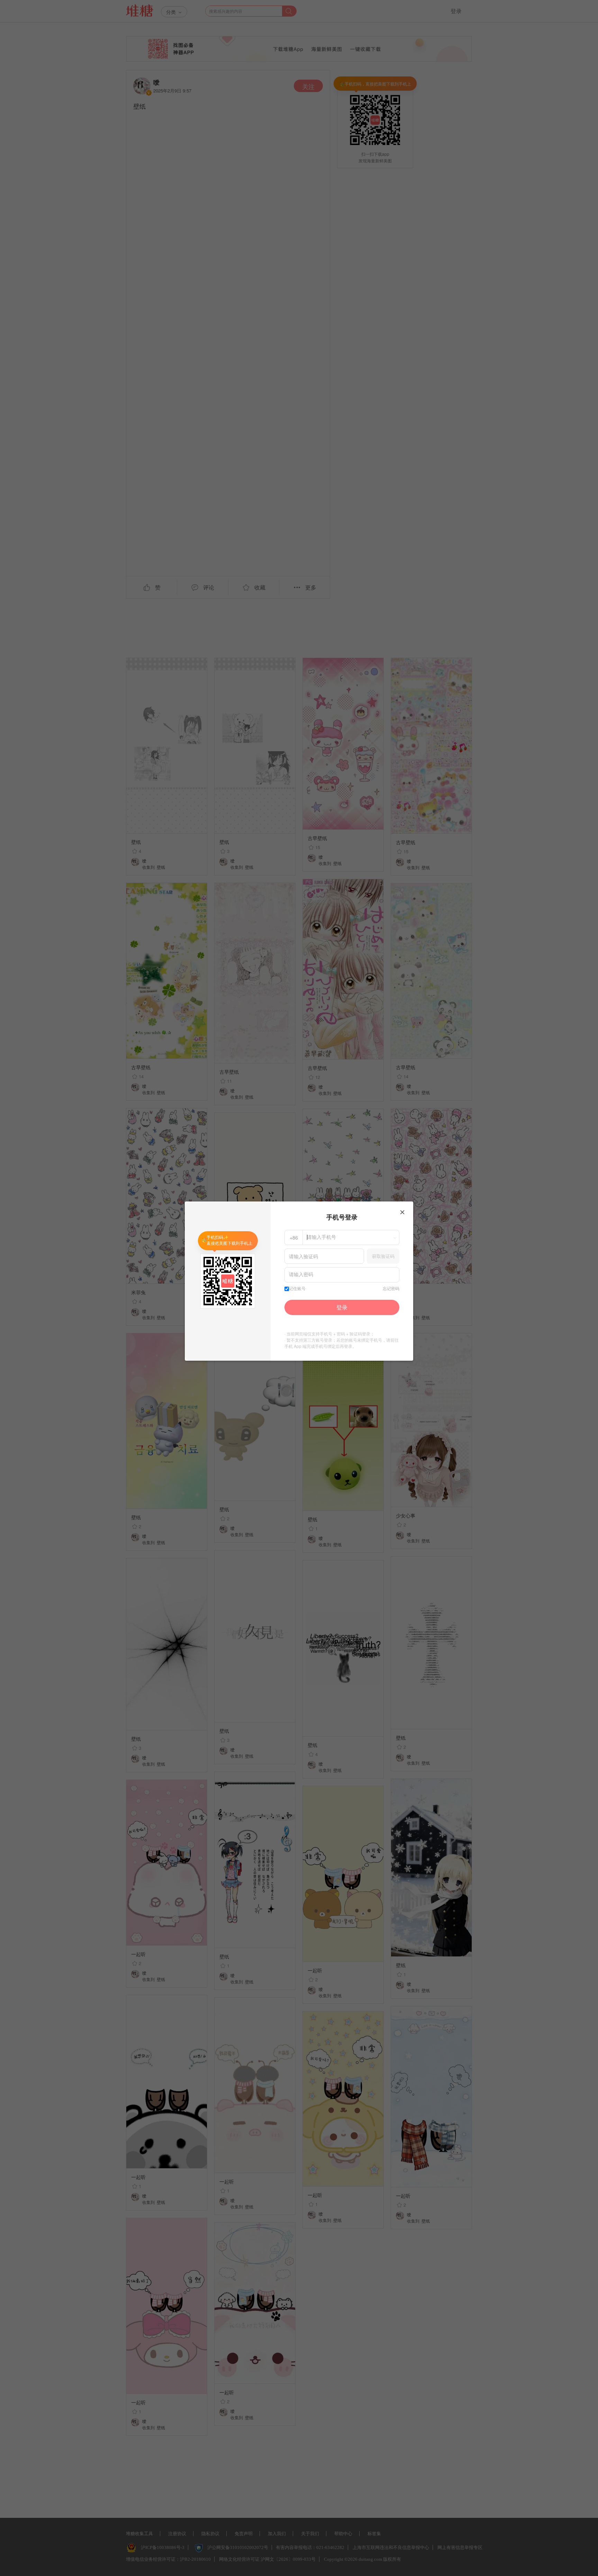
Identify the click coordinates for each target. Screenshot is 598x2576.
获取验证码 (383, 1256)
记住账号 (297, 1289)
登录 (342, 1307)
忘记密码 (391, 1289)
